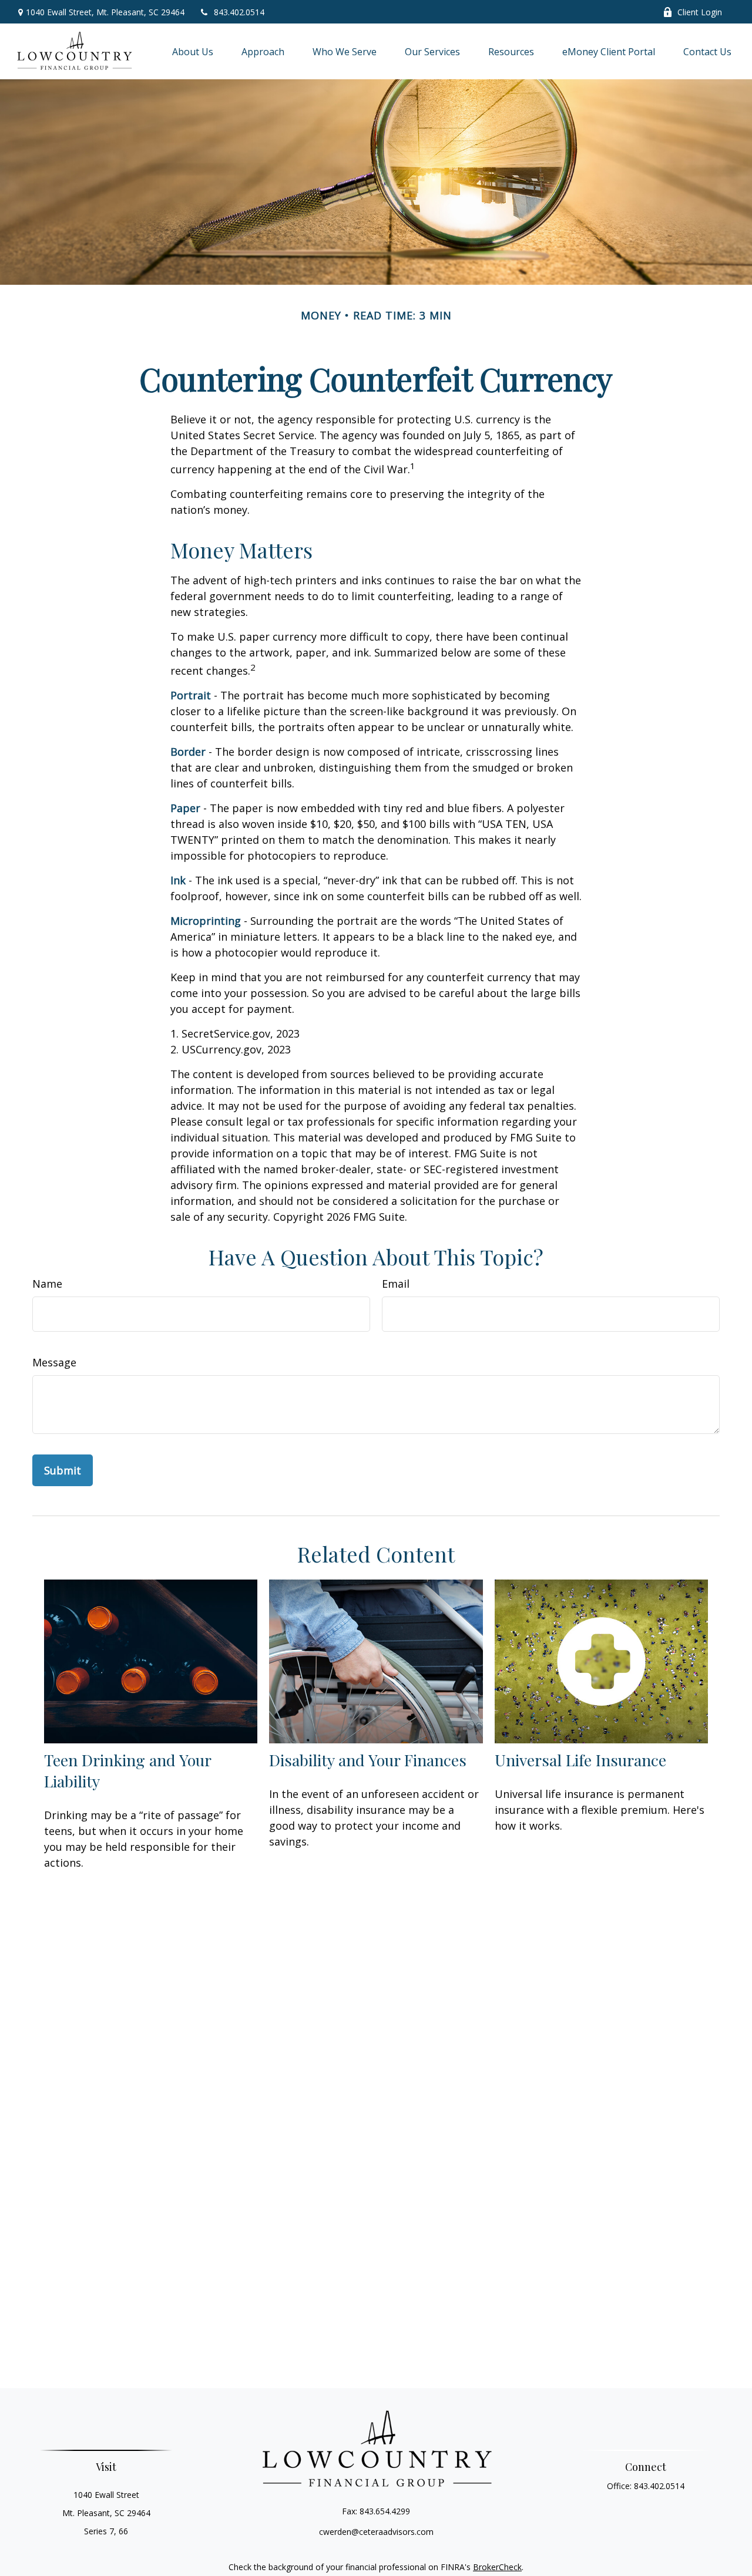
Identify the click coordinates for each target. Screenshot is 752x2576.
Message (54, 1362)
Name (47, 1284)
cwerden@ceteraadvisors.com (376, 2532)
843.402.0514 (239, 12)
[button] (193, 52)
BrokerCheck (497, 2567)
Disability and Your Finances (368, 1760)
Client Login (700, 12)
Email (396, 1284)
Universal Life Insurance (580, 1760)
